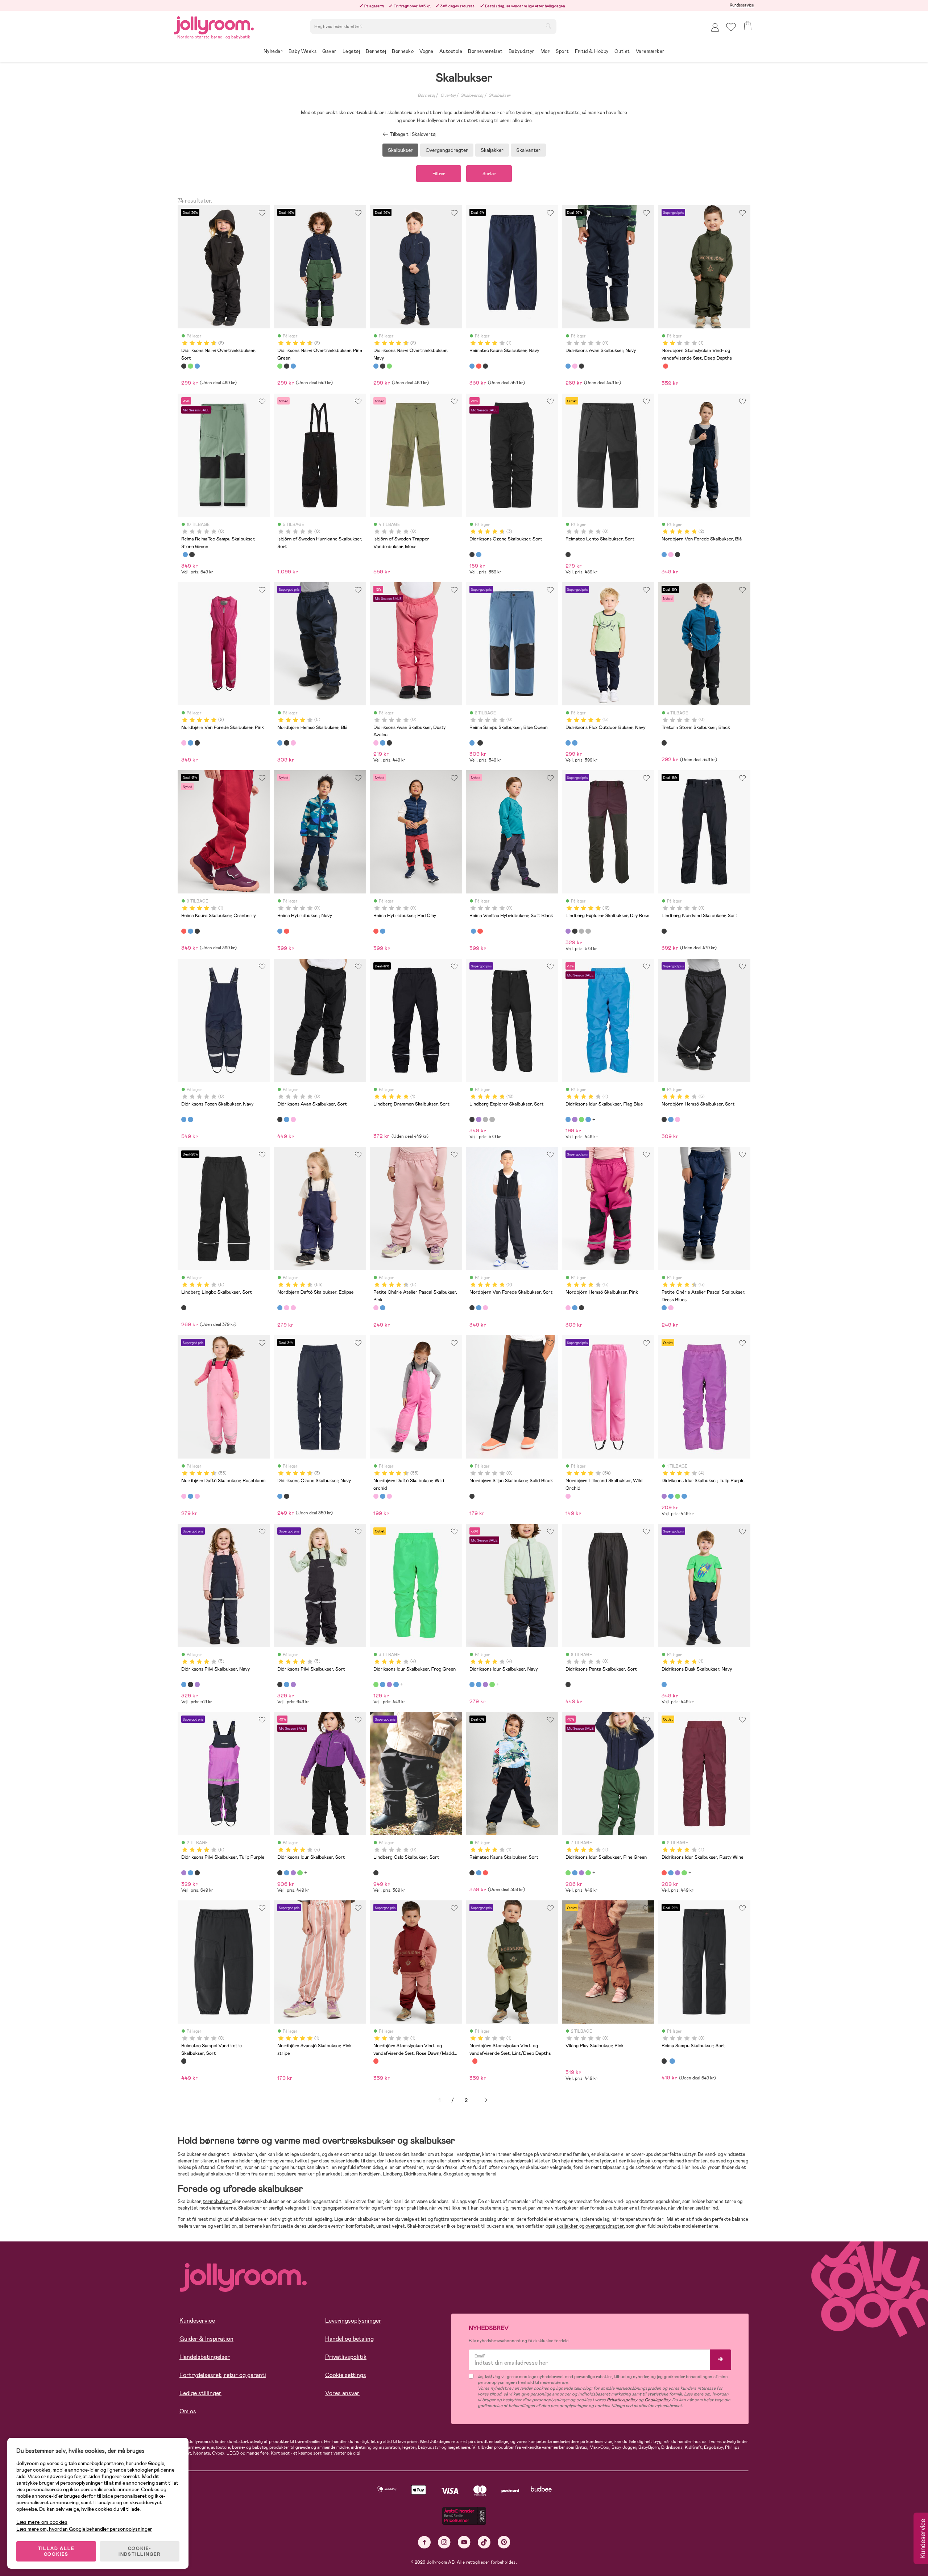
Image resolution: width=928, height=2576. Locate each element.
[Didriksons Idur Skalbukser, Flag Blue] (568, 1119)
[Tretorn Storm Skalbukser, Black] (664, 743)
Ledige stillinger (200, 2393)
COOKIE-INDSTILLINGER (140, 2551)
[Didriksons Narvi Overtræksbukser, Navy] (197, 366)
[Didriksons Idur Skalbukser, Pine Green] (568, 1873)
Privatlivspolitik (346, 2357)
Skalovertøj (472, 95)
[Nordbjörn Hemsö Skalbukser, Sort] (286, 743)
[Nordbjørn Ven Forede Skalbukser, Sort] (678, 555)
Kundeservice (742, 5)
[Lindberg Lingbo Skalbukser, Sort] (184, 1308)
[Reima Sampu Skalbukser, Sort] (192, 555)
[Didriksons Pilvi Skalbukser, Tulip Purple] (197, 1684)
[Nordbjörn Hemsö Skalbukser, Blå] (280, 743)
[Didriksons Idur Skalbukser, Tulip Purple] (575, 1119)
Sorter (489, 174)
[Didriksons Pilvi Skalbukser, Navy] (184, 1684)
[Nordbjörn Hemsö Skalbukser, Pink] (293, 743)
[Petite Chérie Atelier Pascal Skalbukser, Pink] (376, 1308)
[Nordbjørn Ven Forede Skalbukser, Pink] (671, 555)
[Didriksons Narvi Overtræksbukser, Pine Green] (190, 366)
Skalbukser (500, 95)
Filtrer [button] (439, 174)
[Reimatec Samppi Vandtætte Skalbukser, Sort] (184, 2061)
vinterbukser (565, 2208)
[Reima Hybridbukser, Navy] (280, 931)
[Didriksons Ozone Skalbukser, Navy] (478, 555)
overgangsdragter (605, 2226)
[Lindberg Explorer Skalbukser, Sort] (575, 931)
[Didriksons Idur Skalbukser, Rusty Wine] (664, 1873)
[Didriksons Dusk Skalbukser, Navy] (664, 1684)
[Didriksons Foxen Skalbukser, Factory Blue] (190, 1119)
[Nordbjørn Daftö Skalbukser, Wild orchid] (293, 1308)
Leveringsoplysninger (353, 2321)
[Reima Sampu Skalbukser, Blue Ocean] (185, 555)
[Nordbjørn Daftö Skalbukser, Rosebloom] (286, 1308)
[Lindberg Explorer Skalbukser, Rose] (588, 931)
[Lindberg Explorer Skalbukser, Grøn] (581, 931)
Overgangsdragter (447, 150)
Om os (188, 2411)
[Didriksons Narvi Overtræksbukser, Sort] (184, 366)
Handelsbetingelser (205, 2357)
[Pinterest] (504, 2542)
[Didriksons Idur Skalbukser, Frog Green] (581, 1119)
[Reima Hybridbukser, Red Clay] (286, 931)
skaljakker (568, 2226)
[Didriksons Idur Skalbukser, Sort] (280, 1873)
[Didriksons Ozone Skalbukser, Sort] (472, 555)
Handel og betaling (349, 2339)
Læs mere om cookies (42, 2522)
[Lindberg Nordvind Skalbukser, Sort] (664, 931)
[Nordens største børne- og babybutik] (214, 24)
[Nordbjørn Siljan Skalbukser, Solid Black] (472, 1496)
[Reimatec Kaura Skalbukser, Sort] (485, 366)
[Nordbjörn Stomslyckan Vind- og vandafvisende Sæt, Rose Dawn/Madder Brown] (666, 366)
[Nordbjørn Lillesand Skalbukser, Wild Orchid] (568, 1496)
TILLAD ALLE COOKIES (56, 2551)
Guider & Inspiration (206, 2339)
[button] (731, 27)
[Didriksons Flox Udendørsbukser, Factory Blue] (575, 743)
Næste (486, 2100)
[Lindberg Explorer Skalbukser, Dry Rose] (568, 931)
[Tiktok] (484, 2542)
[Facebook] (424, 2542)
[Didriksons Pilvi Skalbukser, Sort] (190, 1684)
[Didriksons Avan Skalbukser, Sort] (581, 366)
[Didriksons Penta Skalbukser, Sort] (568, 1684)
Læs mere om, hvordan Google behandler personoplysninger (84, 2529)
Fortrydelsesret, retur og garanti (223, 2375)
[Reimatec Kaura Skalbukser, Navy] (472, 366)
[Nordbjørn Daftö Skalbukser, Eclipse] (280, 1308)
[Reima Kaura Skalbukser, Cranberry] (478, 366)
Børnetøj (426, 95)
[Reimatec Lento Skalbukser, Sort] (568, 555)
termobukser (217, 2201)
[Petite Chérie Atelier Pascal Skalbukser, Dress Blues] (382, 1308)
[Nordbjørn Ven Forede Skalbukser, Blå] (664, 555)
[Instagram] (444, 2542)
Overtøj (448, 95)
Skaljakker (492, 150)
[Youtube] (464, 2542)
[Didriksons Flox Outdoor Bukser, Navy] (568, 743)
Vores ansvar (342, 2393)
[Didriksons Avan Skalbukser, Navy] (568, 366)
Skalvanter (528, 150)
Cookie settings (346, 2375)
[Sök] (548, 26)
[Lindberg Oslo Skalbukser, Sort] (376, 1873)
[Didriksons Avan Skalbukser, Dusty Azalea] (575, 366)
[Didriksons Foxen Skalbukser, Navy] (184, 1119)
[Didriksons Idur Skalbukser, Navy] (588, 1119)
